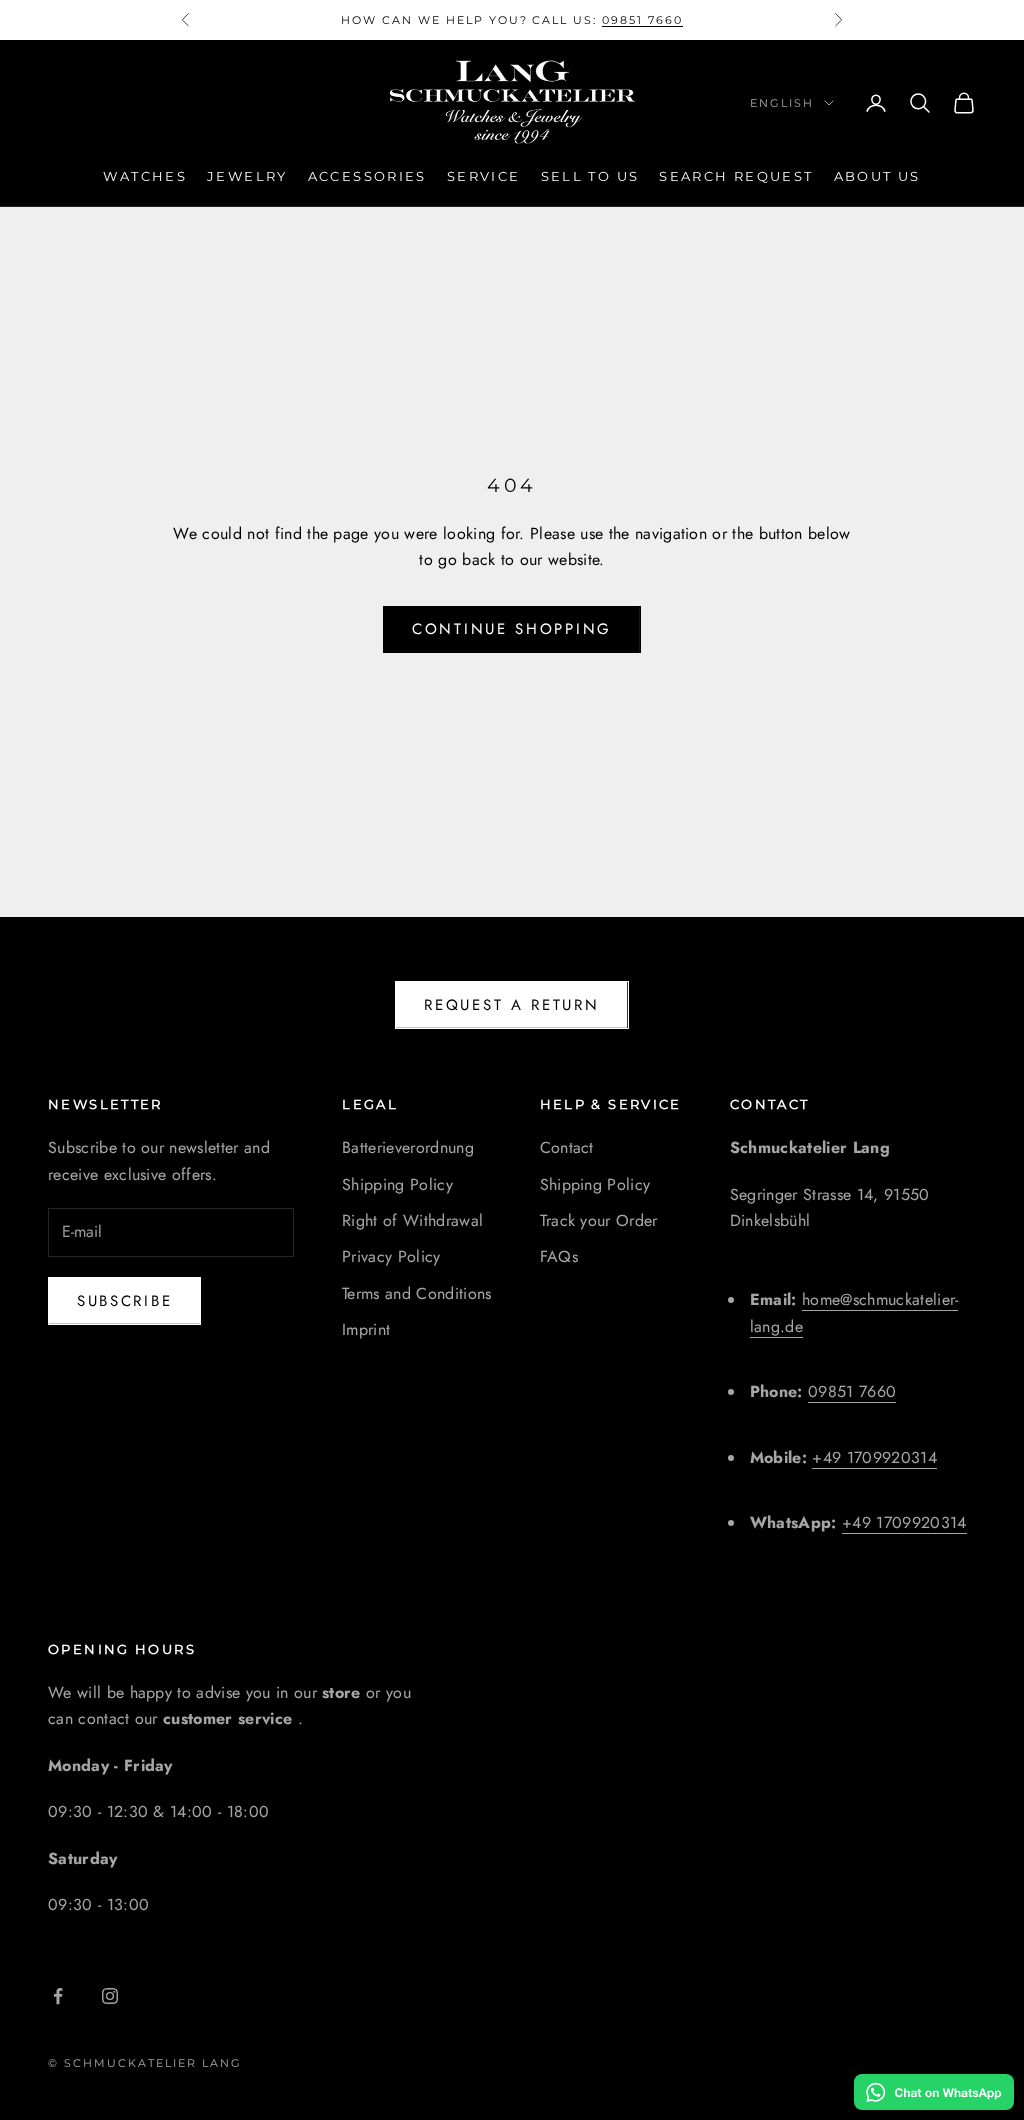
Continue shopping (512, 629)
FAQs (559, 1256)
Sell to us (590, 176)
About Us (877, 176)
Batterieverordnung (408, 1147)
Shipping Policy (397, 1184)
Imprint (366, 1329)
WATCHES (145, 176)
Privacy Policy (391, 1256)
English (782, 103)
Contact (567, 1147)
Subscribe (124, 1301)
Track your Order (599, 1220)
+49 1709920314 (874, 1457)
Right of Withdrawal (412, 1220)
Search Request (736, 176)
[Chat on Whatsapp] (934, 2092)
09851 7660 (642, 20)
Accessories (367, 176)
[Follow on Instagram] (110, 1996)
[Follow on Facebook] (58, 1996)
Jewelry (247, 176)
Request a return (511, 1005)
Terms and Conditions (416, 1293)
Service (484, 176)
